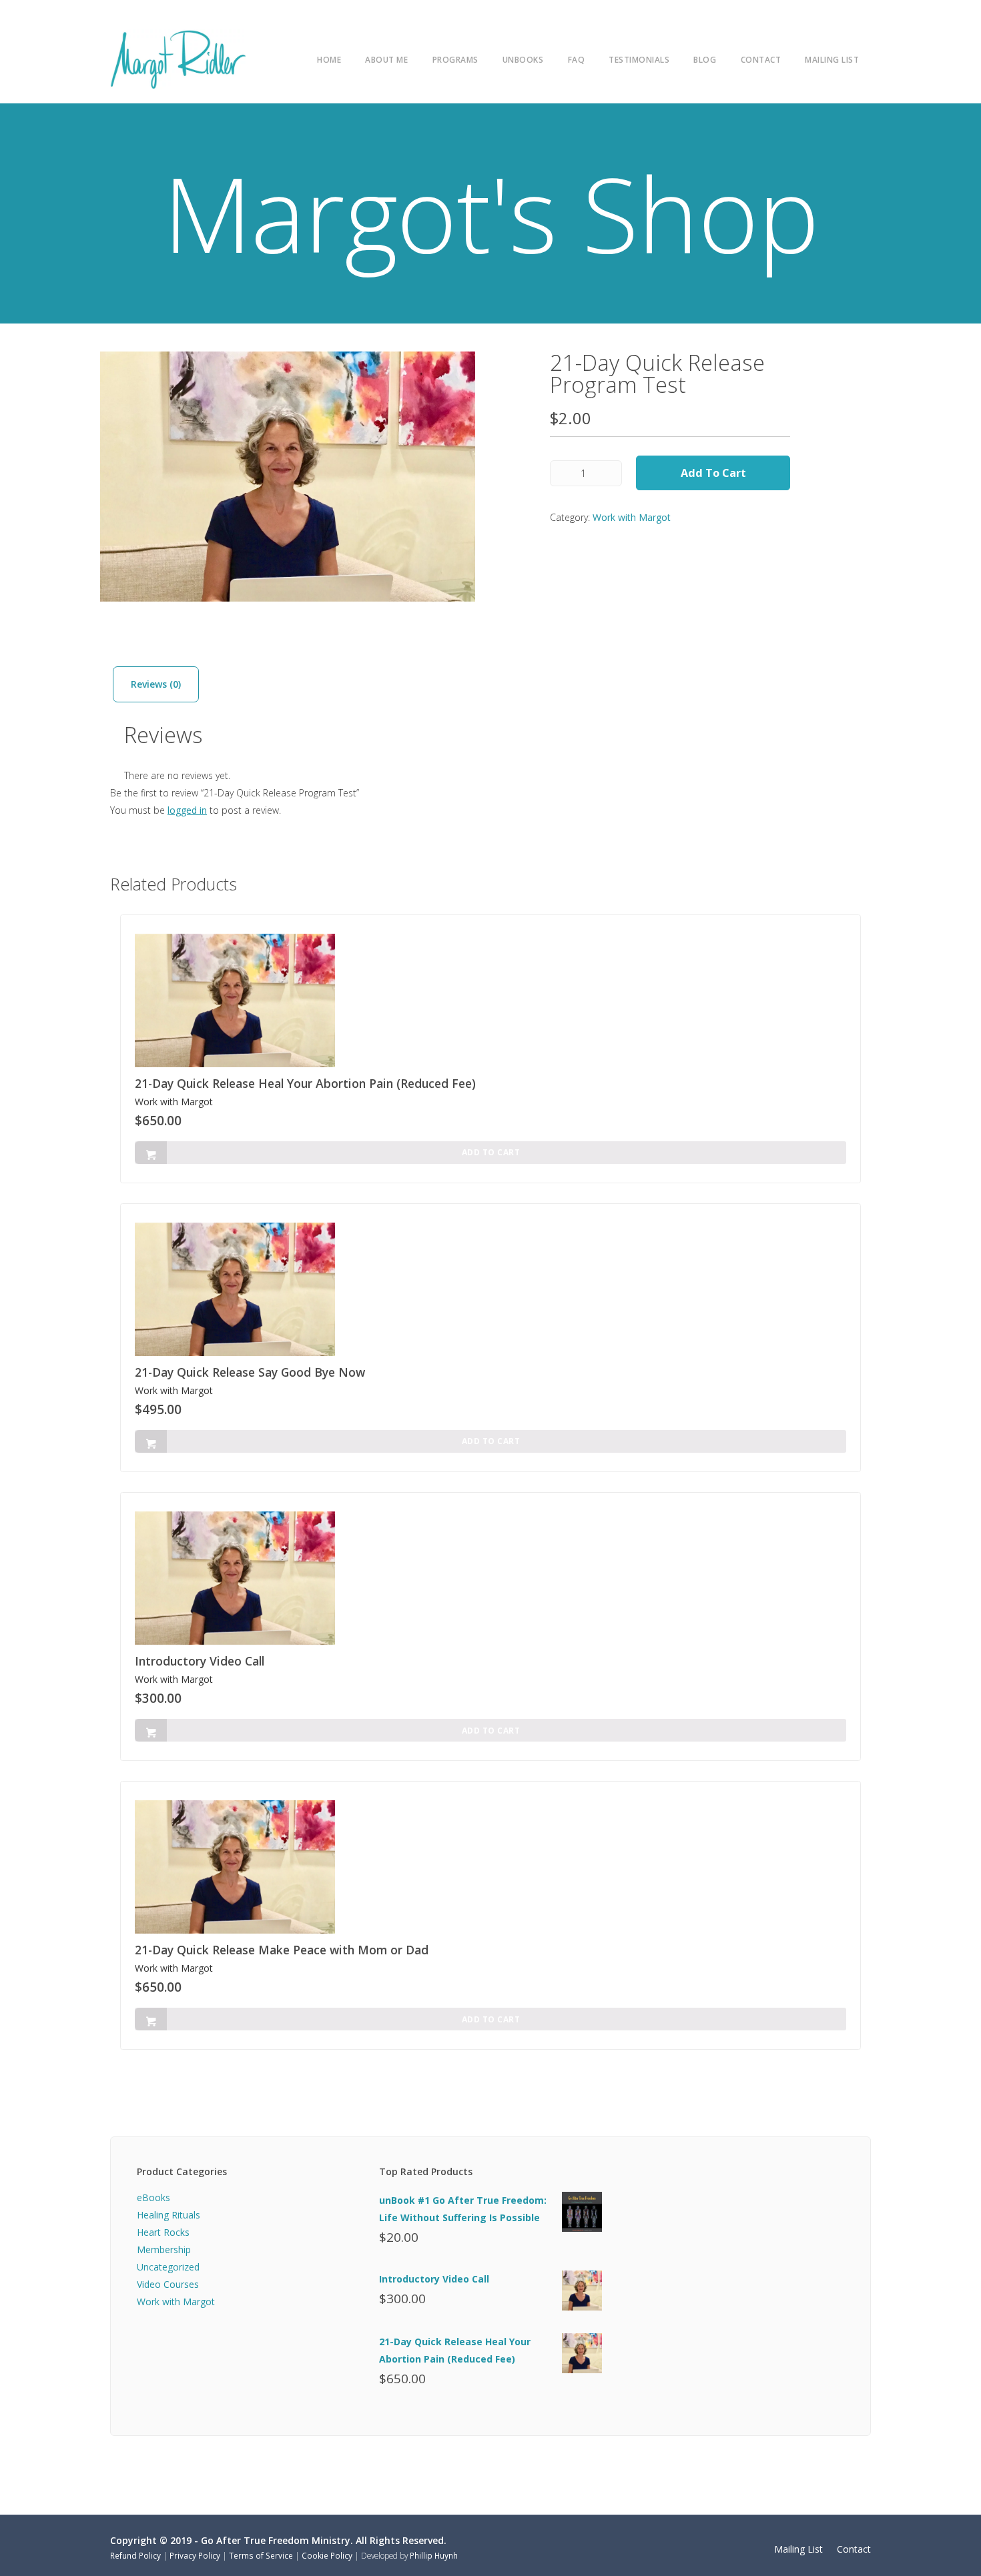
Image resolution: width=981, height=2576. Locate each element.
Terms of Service (261, 2555)
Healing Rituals (169, 2215)
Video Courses (168, 2284)
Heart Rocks (163, 2232)
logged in (187, 810)
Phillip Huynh (434, 2555)
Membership (164, 2249)
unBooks (523, 59)
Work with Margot (632, 517)
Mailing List (832, 59)
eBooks (153, 2197)
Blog (705, 59)
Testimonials (639, 59)
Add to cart (713, 473)
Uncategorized (168, 2267)
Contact (761, 59)
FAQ (577, 59)
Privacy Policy (195, 2555)
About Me (386, 59)
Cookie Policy (327, 2555)
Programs (455, 59)
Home (329, 59)
